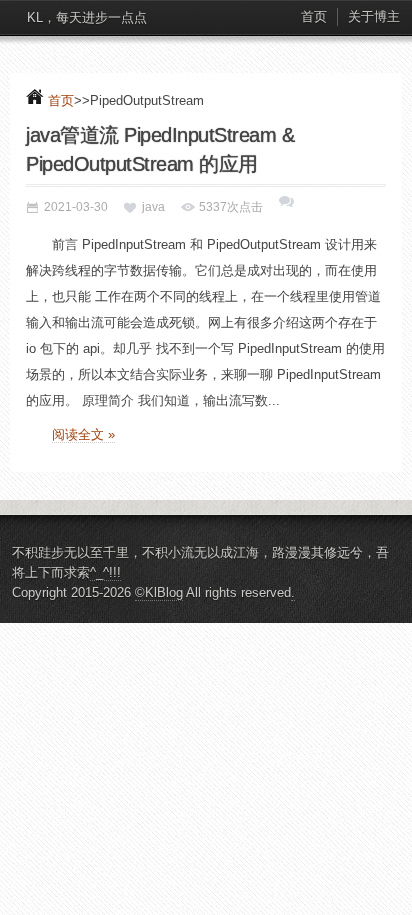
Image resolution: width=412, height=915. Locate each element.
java (153, 207)
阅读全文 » (83, 434)
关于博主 (374, 16)
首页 (314, 16)
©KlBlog (159, 592)
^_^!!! (105, 572)
